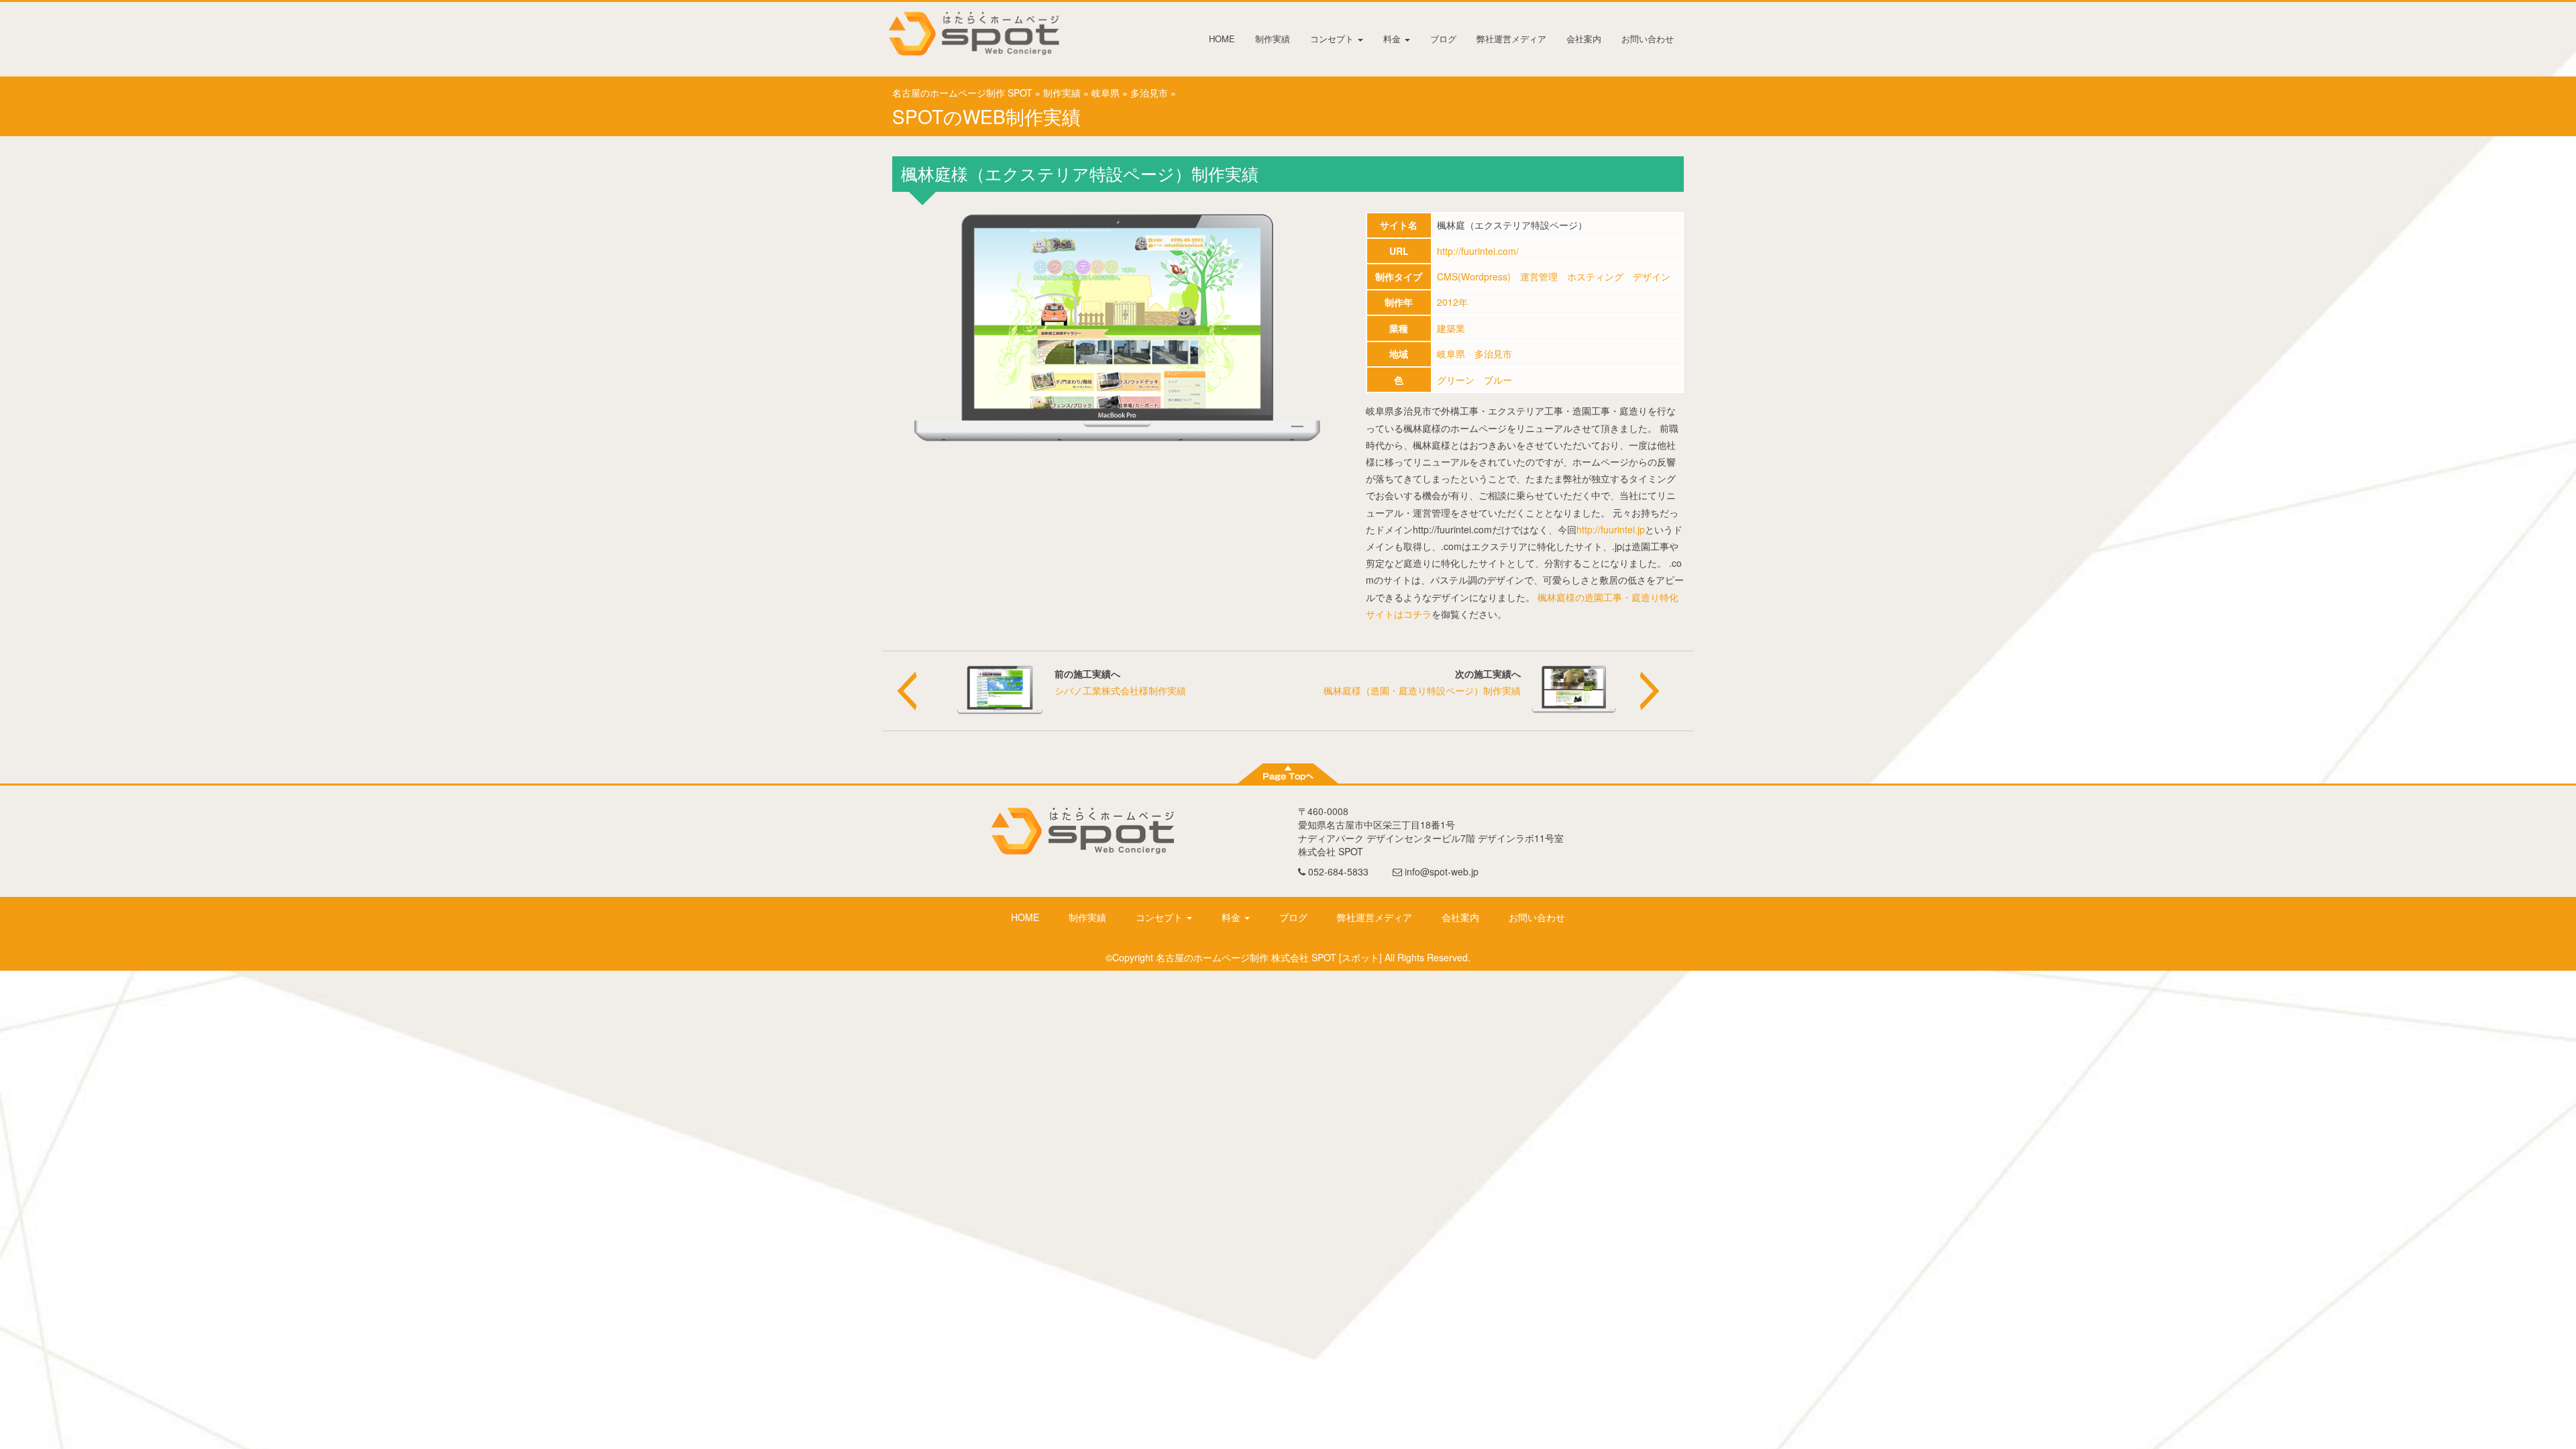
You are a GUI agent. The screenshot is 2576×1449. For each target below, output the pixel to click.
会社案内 (1584, 39)
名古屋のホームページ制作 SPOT (962, 93)
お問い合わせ (1648, 39)
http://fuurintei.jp (1611, 529)
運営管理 (1539, 276)
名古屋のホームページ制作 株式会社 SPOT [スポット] (1269, 957)
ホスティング (1595, 276)
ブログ (1443, 39)
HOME (1222, 39)
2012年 (1452, 302)
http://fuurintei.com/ (1478, 251)
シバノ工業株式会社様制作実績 (1120, 690)
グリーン (1456, 380)
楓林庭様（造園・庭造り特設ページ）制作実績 (1422, 690)
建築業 (1451, 328)
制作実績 (1273, 39)
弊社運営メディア (1511, 39)
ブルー (1498, 380)
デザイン (1652, 276)
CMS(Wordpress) (1474, 276)
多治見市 (1149, 93)
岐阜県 (1106, 93)
